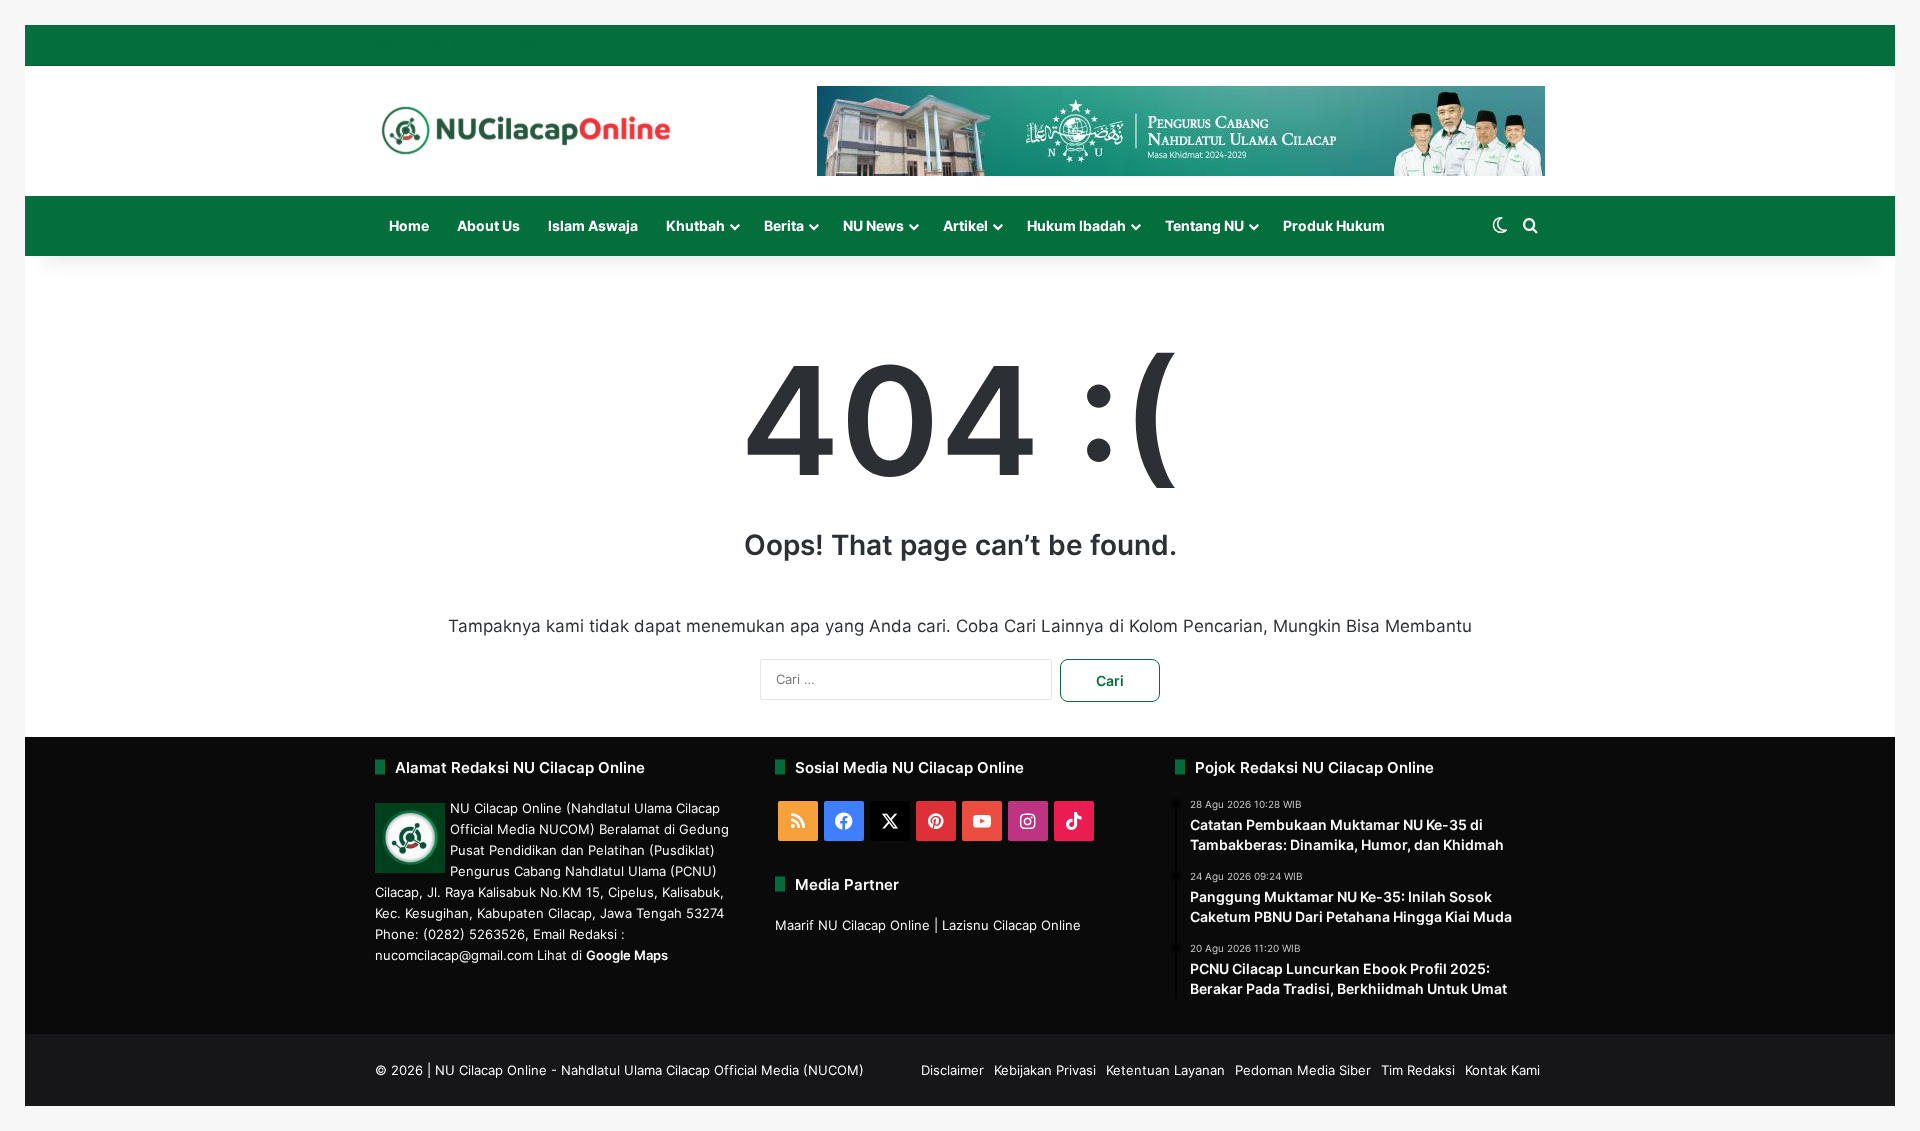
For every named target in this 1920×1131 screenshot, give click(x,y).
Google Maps (627, 955)
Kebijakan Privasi (1045, 1070)
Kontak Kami (1502, 1070)
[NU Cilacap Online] (525, 130)
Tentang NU (1204, 225)
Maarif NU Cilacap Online (852, 925)
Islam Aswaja (593, 225)
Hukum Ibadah (1076, 225)
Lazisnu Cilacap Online (1011, 925)
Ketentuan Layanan (1165, 1070)
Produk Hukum (1334, 225)
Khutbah (695, 225)
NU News (873, 225)
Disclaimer (952, 1070)
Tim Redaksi (1418, 1070)
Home (409, 225)
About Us (488, 225)
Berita (784, 225)
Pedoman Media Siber (1303, 1070)
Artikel (965, 225)
